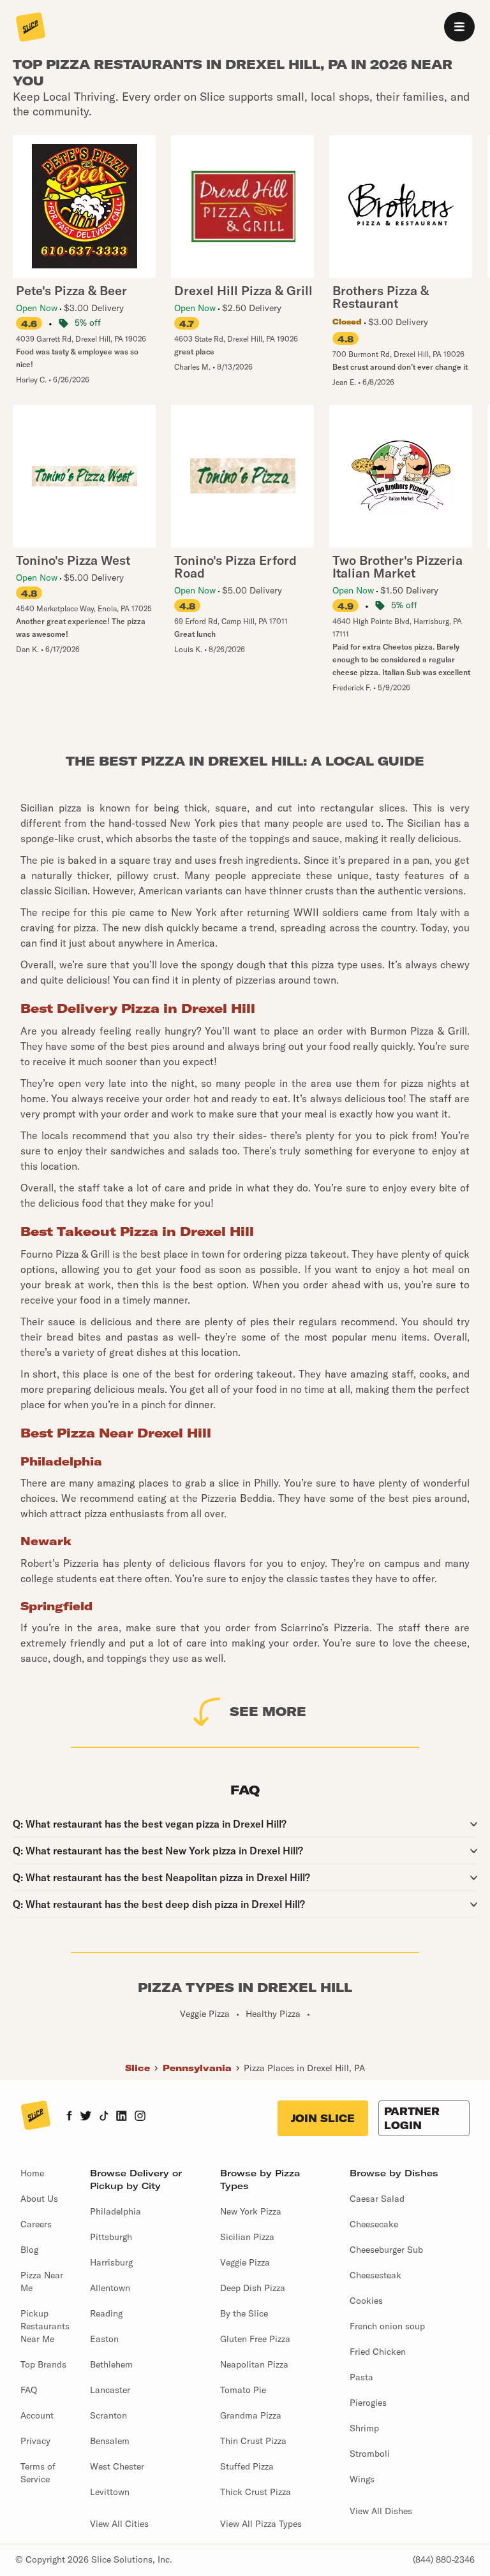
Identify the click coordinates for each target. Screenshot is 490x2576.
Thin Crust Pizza (253, 2441)
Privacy (35, 2441)
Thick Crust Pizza (256, 2492)
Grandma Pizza (251, 2415)
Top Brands (43, 2364)
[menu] (459, 27)
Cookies (366, 2301)
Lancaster (110, 2390)
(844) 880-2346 (444, 2559)
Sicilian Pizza (247, 2237)
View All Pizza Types (261, 2524)
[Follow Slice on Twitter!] (86, 2117)
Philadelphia (115, 2211)
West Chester (117, 2466)
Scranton (108, 2415)
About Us (39, 2199)
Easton (104, 2339)
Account (37, 2415)
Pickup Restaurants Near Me (45, 2326)
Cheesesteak (375, 2275)
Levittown (110, 2492)
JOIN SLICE (323, 2118)
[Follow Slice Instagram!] (140, 2117)
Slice (137, 2068)
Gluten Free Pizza (255, 2339)
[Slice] (31, 28)
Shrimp (364, 2428)
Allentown (110, 2288)
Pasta (361, 2377)
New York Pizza (251, 2211)
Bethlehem (111, 2364)
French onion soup (387, 2326)
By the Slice (244, 2313)
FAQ (29, 2390)
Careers (36, 2224)
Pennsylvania (197, 2068)
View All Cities (119, 2524)
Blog (29, 2250)
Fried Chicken (378, 2352)
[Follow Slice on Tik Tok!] (104, 2117)
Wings (362, 2479)
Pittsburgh (111, 2237)
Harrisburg (111, 2262)
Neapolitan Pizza (254, 2364)
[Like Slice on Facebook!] (69, 2117)
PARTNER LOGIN (412, 2118)
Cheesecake (374, 2224)
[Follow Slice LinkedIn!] (122, 2117)
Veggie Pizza (245, 2262)
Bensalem (110, 2441)
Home (32, 2173)
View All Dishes (381, 2511)
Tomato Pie (243, 2390)
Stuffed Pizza (247, 2466)
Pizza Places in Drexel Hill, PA (304, 2068)
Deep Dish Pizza (253, 2288)
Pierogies (368, 2403)
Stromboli (370, 2454)
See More (268, 1711)
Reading (106, 2313)
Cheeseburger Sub (386, 2250)
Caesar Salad (377, 2199)
